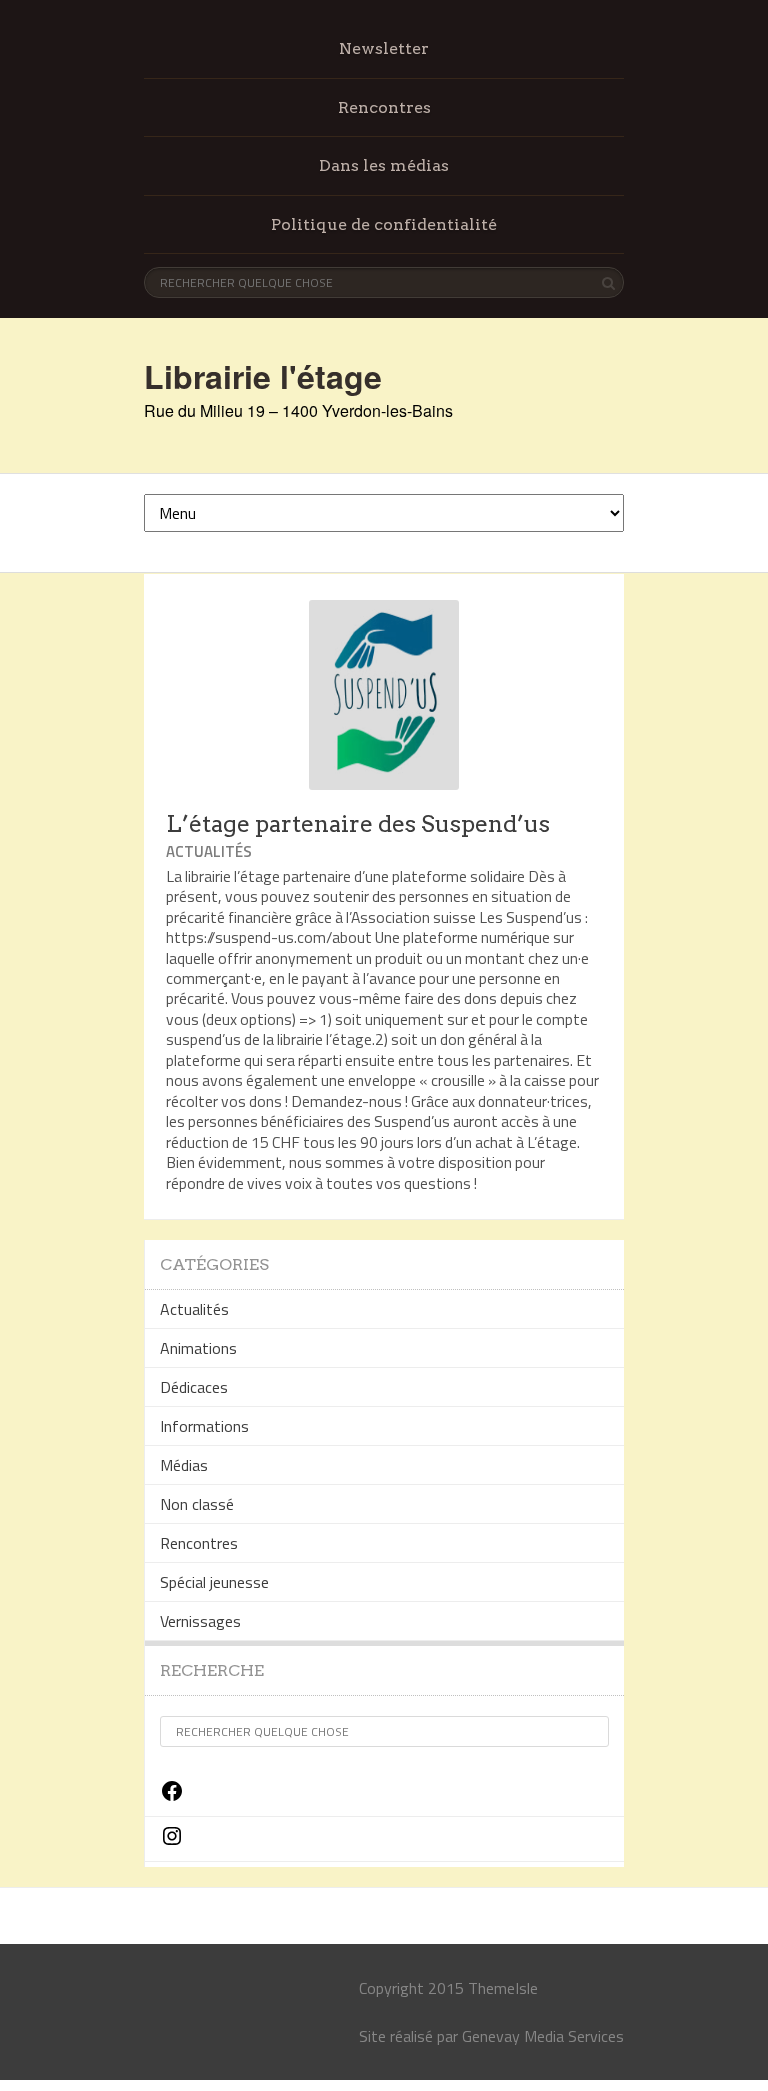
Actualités (209, 851)
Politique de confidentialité (384, 224)
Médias (184, 1465)
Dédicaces (194, 1387)
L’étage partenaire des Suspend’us (358, 824)
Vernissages (200, 1621)
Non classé (197, 1504)
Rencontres (384, 107)
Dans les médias (384, 165)
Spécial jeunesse (214, 1582)
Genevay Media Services (543, 2036)
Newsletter (384, 48)
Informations (204, 1426)
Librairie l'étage (263, 376)
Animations (198, 1348)
